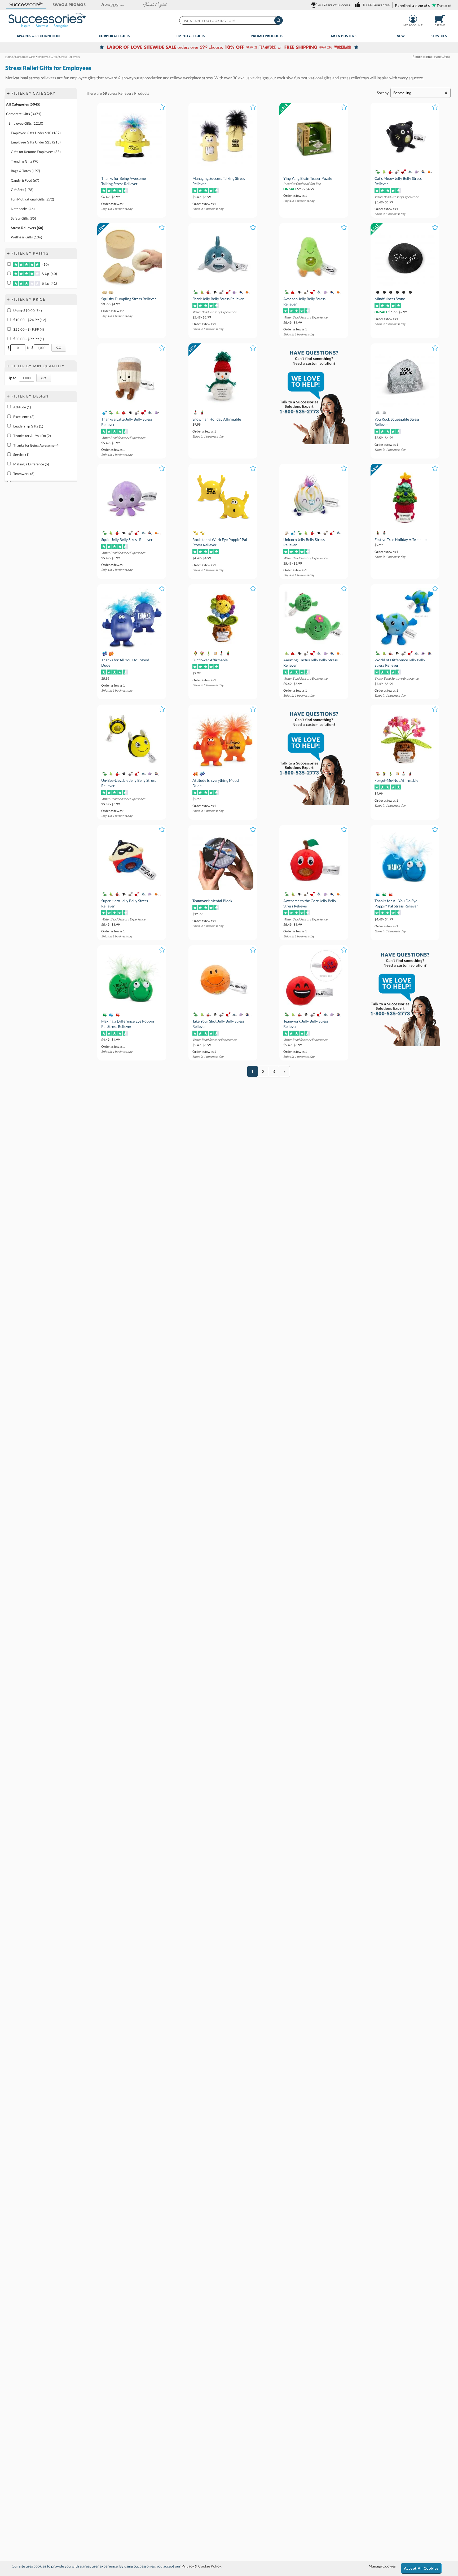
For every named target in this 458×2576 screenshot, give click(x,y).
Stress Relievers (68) (27, 228)
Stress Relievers (120, 93)
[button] (26, 5)
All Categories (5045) (23, 104)
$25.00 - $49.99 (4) (29, 329)
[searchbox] (231, 20)
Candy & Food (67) (25, 180)
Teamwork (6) (24, 474)
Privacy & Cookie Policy (201, 2566)
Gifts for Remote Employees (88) (36, 152)
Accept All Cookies (421, 2568)
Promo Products (267, 36)
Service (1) (21, 455)
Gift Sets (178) (22, 190)
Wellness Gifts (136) (27, 237)
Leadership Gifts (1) (28, 426)
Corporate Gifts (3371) (24, 114)
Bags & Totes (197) (25, 171)
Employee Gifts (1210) (26, 123)
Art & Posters (344, 36)
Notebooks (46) (23, 209)
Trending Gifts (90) (25, 161)
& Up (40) (49, 274)
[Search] (279, 20)
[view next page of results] (284, 1071)
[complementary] (229, 48)
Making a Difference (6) (31, 464)
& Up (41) (49, 283)
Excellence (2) (24, 417)
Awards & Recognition (38, 36)
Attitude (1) (22, 407)
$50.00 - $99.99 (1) (29, 339)
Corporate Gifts (115, 36)
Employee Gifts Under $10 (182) (36, 133)
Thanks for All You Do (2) (32, 436)
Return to (431, 57)
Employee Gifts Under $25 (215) (36, 142)
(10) (45, 264)
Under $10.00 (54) (28, 311)
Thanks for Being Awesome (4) (36, 445)
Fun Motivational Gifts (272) (32, 199)
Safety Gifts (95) (23, 218)
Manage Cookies (382, 2566)
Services (439, 36)
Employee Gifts (191, 36)
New (401, 36)
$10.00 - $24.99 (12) (30, 320)
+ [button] (8, 93)
